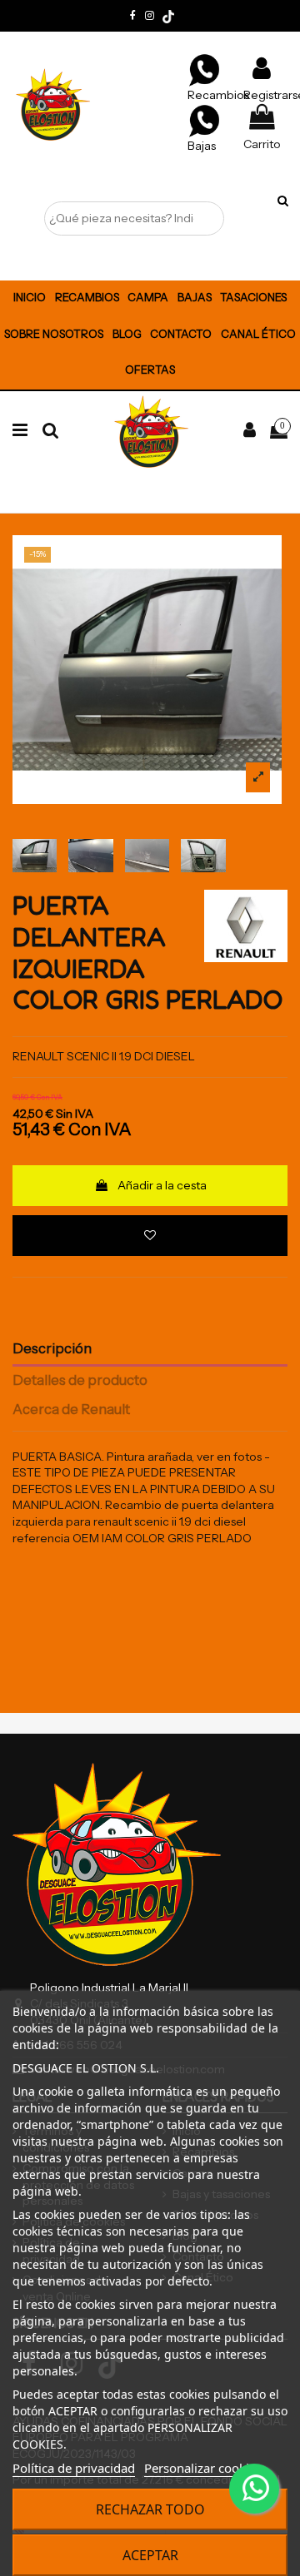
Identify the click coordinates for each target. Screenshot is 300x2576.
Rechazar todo (150, 2509)
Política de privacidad (74, 2468)
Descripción (52, 1349)
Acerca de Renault (71, 1410)
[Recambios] (204, 69)
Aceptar (150, 2555)
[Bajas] (204, 120)
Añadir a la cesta (162, 1185)
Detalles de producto (80, 1380)
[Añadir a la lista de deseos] (150, 1236)
